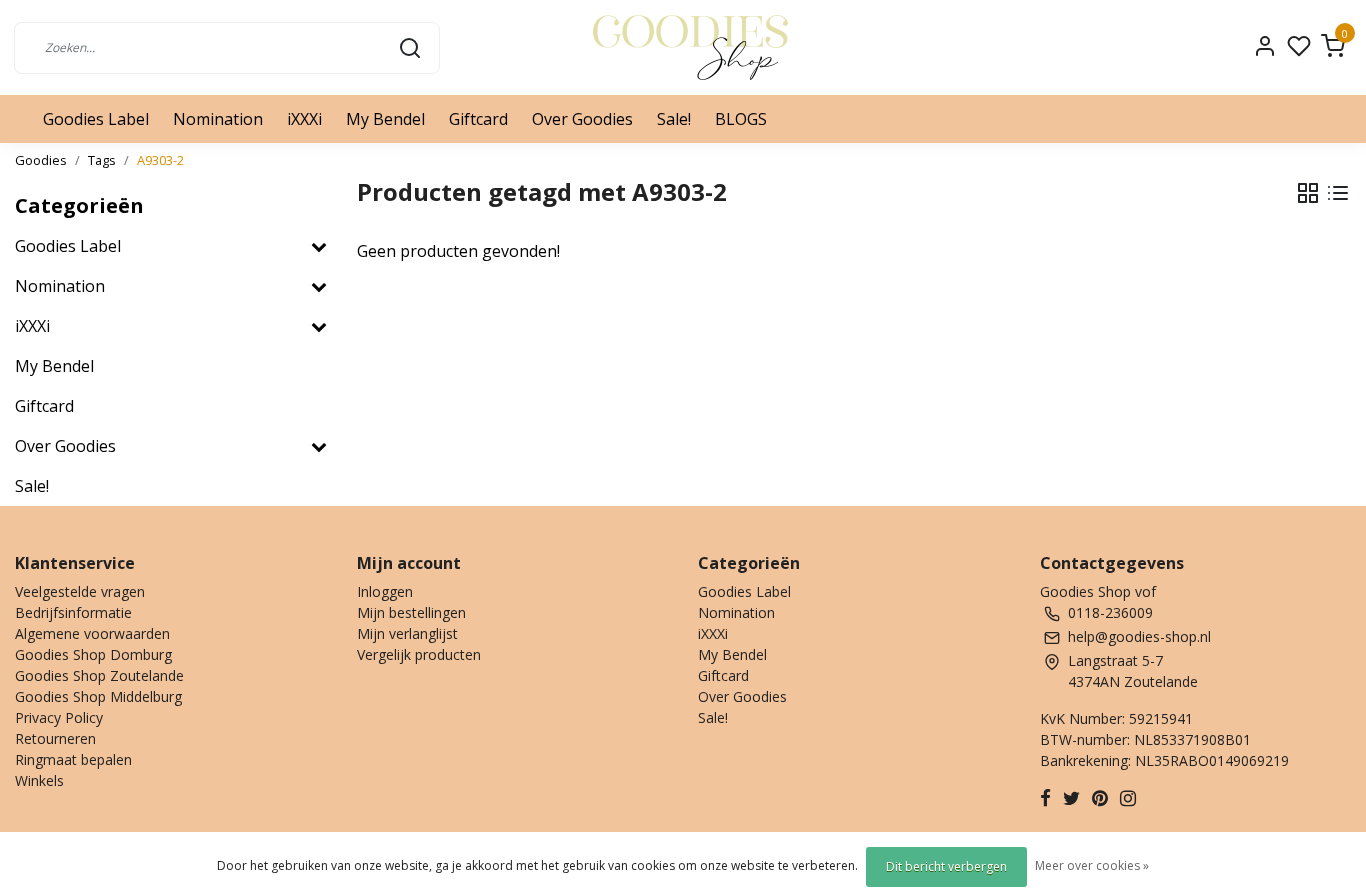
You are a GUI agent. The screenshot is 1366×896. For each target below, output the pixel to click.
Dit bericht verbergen (946, 866)
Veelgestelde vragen (80, 591)
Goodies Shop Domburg (93, 654)
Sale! (674, 119)
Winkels (39, 780)
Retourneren (55, 738)
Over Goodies (582, 119)
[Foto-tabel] (1308, 193)
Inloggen (385, 591)
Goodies (41, 160)
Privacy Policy (59, 717)
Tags (102, 160)
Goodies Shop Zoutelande (99, 675)
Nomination (218, 119)
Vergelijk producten (419, 654)
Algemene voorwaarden (92, 633)
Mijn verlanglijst (407, 633)
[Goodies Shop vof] (690, 47)
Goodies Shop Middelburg (98, 696)
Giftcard (478, 119)
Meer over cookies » (1092, 865)
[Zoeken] (410, 47)
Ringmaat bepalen (73, 759)
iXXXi (304, 119)
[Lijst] (1338, 193)
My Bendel (385, 119)
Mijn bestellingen (411, 612)
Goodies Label (96, 119)
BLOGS (741, 119)
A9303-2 (160, 160)
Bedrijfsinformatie (73, 612)
